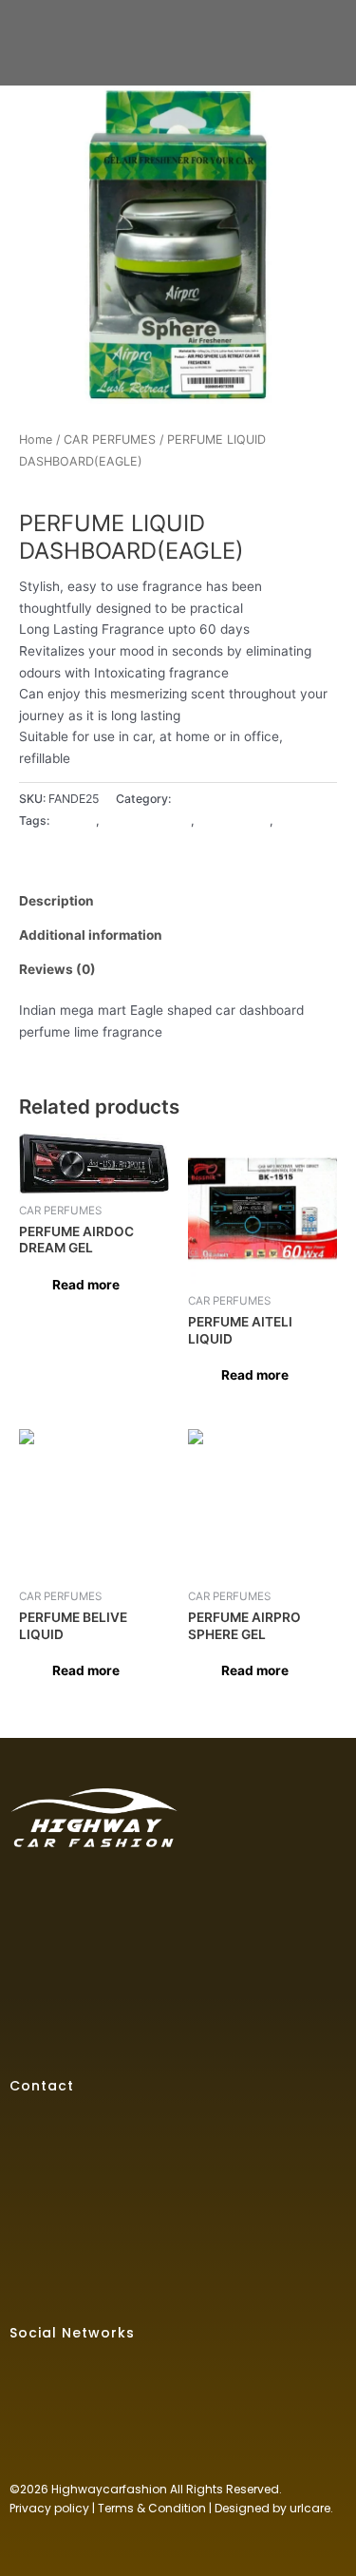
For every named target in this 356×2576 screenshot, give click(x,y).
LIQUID (295, 821)
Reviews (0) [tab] (57, 969)
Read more (86, 1285)
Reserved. (254, 2489)
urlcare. (310, 2508)
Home (36, 439)
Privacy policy (49, 2508)
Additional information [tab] (91, 935)
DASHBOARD (234, 821)
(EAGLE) (74, 821)
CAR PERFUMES (110, 439)
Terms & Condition (152, 2508)
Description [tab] (56, 901)
